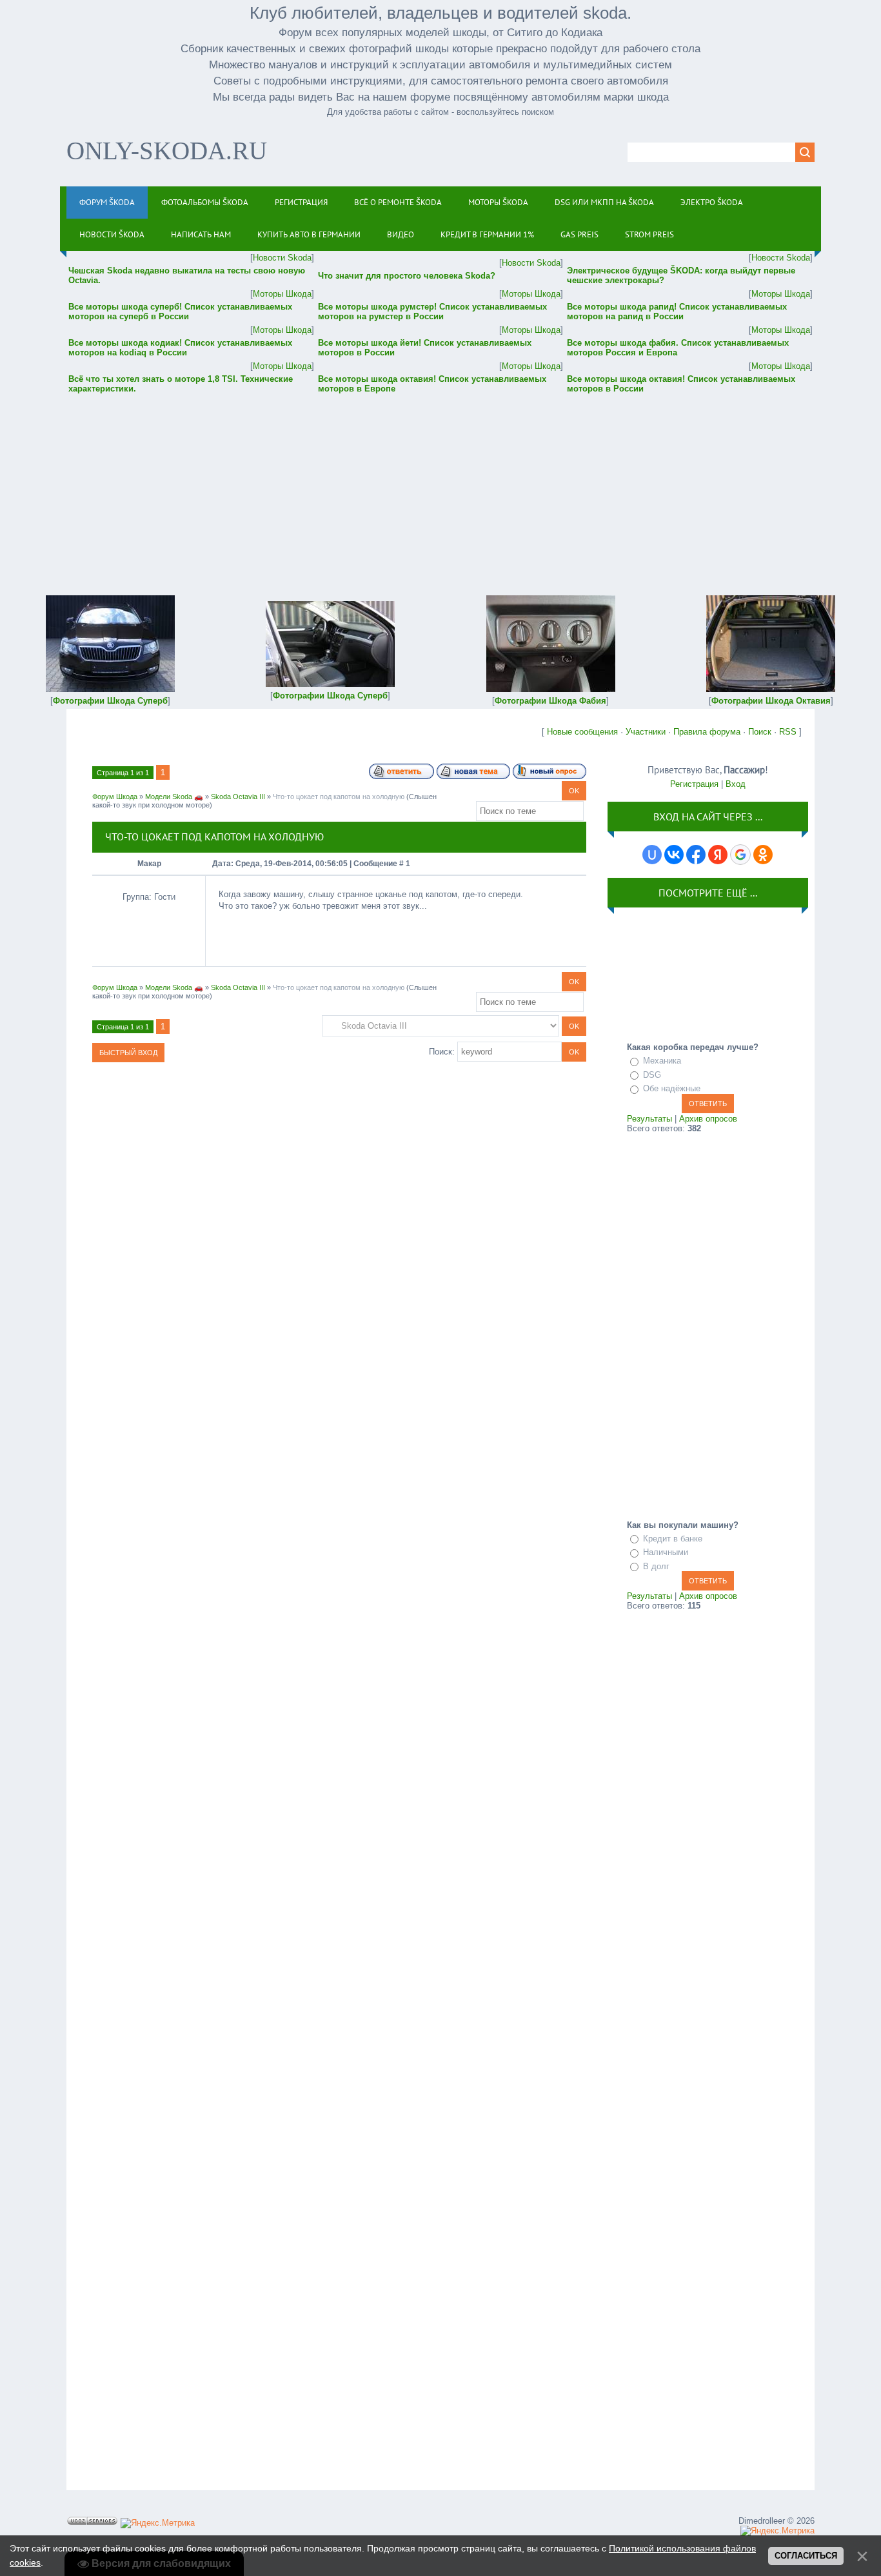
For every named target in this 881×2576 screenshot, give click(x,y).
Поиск (760, 732)
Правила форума (707, 732)
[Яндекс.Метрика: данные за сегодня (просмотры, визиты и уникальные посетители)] (158, 2523)
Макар (149, 864)
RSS (788, 732)
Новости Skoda (282, 258)
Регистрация (694, 784)
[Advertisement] (440, 486)
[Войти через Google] (740, 855)
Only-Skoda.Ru (167, 151)
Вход (736, 784)
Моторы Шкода (282, 294)
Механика (662, 1061)
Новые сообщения (582, 732)
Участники (646, 732)
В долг (656, 1566)
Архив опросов (708, 1119)
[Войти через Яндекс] (718, 855)
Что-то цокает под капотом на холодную (339, 797)
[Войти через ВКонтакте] (674, 855)
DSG (652, 1075)
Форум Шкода (115, 797)
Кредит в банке (673, 1539)
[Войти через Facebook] (696, 855)
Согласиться (806, 2556)
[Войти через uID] (652, 855)
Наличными (666, 1552)
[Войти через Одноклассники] (763, 855)
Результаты (649, 1119)
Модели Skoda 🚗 (174, 797)
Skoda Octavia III (238, 797)
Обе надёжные (672, 1088)
